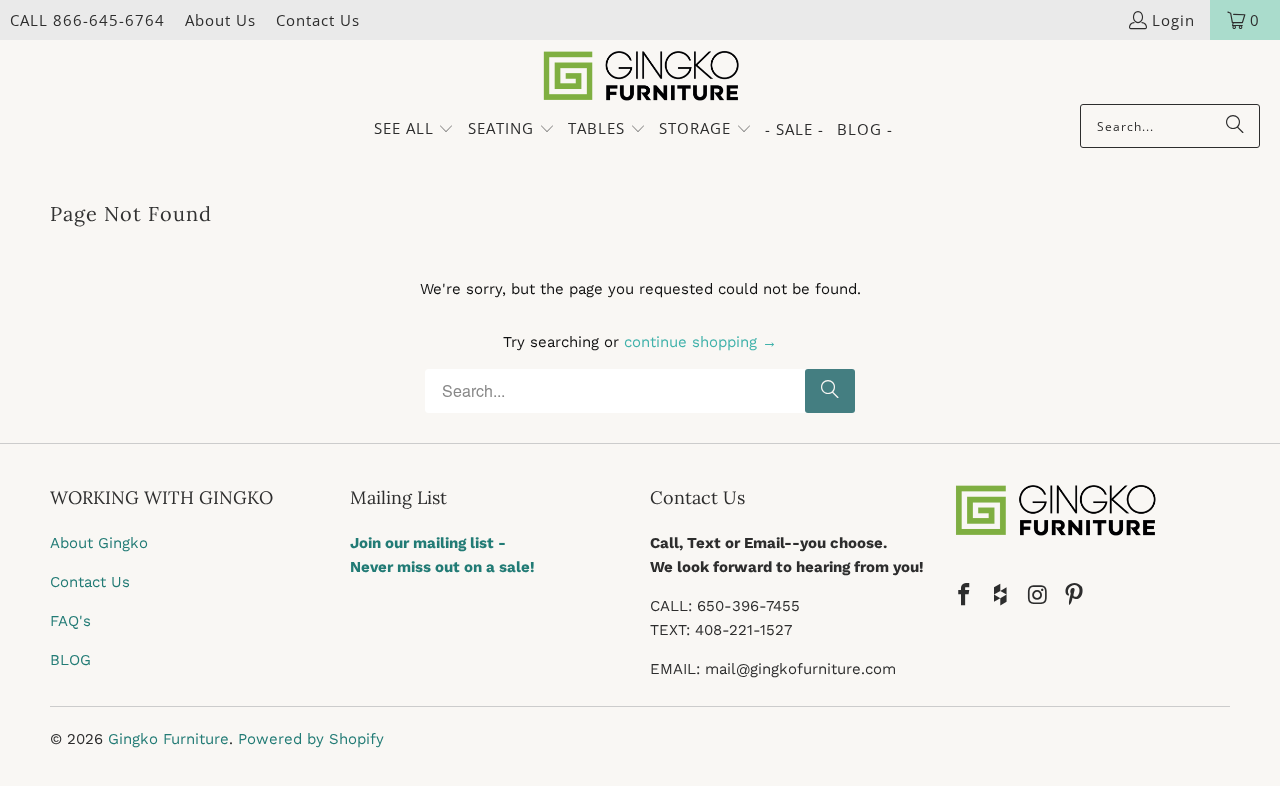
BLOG (70, 660)
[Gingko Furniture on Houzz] (1002, 596)
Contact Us (318, 20)
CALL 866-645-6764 (87, 20)
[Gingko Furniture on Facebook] (965, 596)
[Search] (1235, 126)
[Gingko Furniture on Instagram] (1038, 596)
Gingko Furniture (168, 739)
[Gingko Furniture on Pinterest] (1075, 596)
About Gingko (99, 543)
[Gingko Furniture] (640, 77)
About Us (220, 20)
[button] (414, 129)
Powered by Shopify (311, 739)
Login (1173, 20)
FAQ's (70, 621)
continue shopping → (700, 342)
